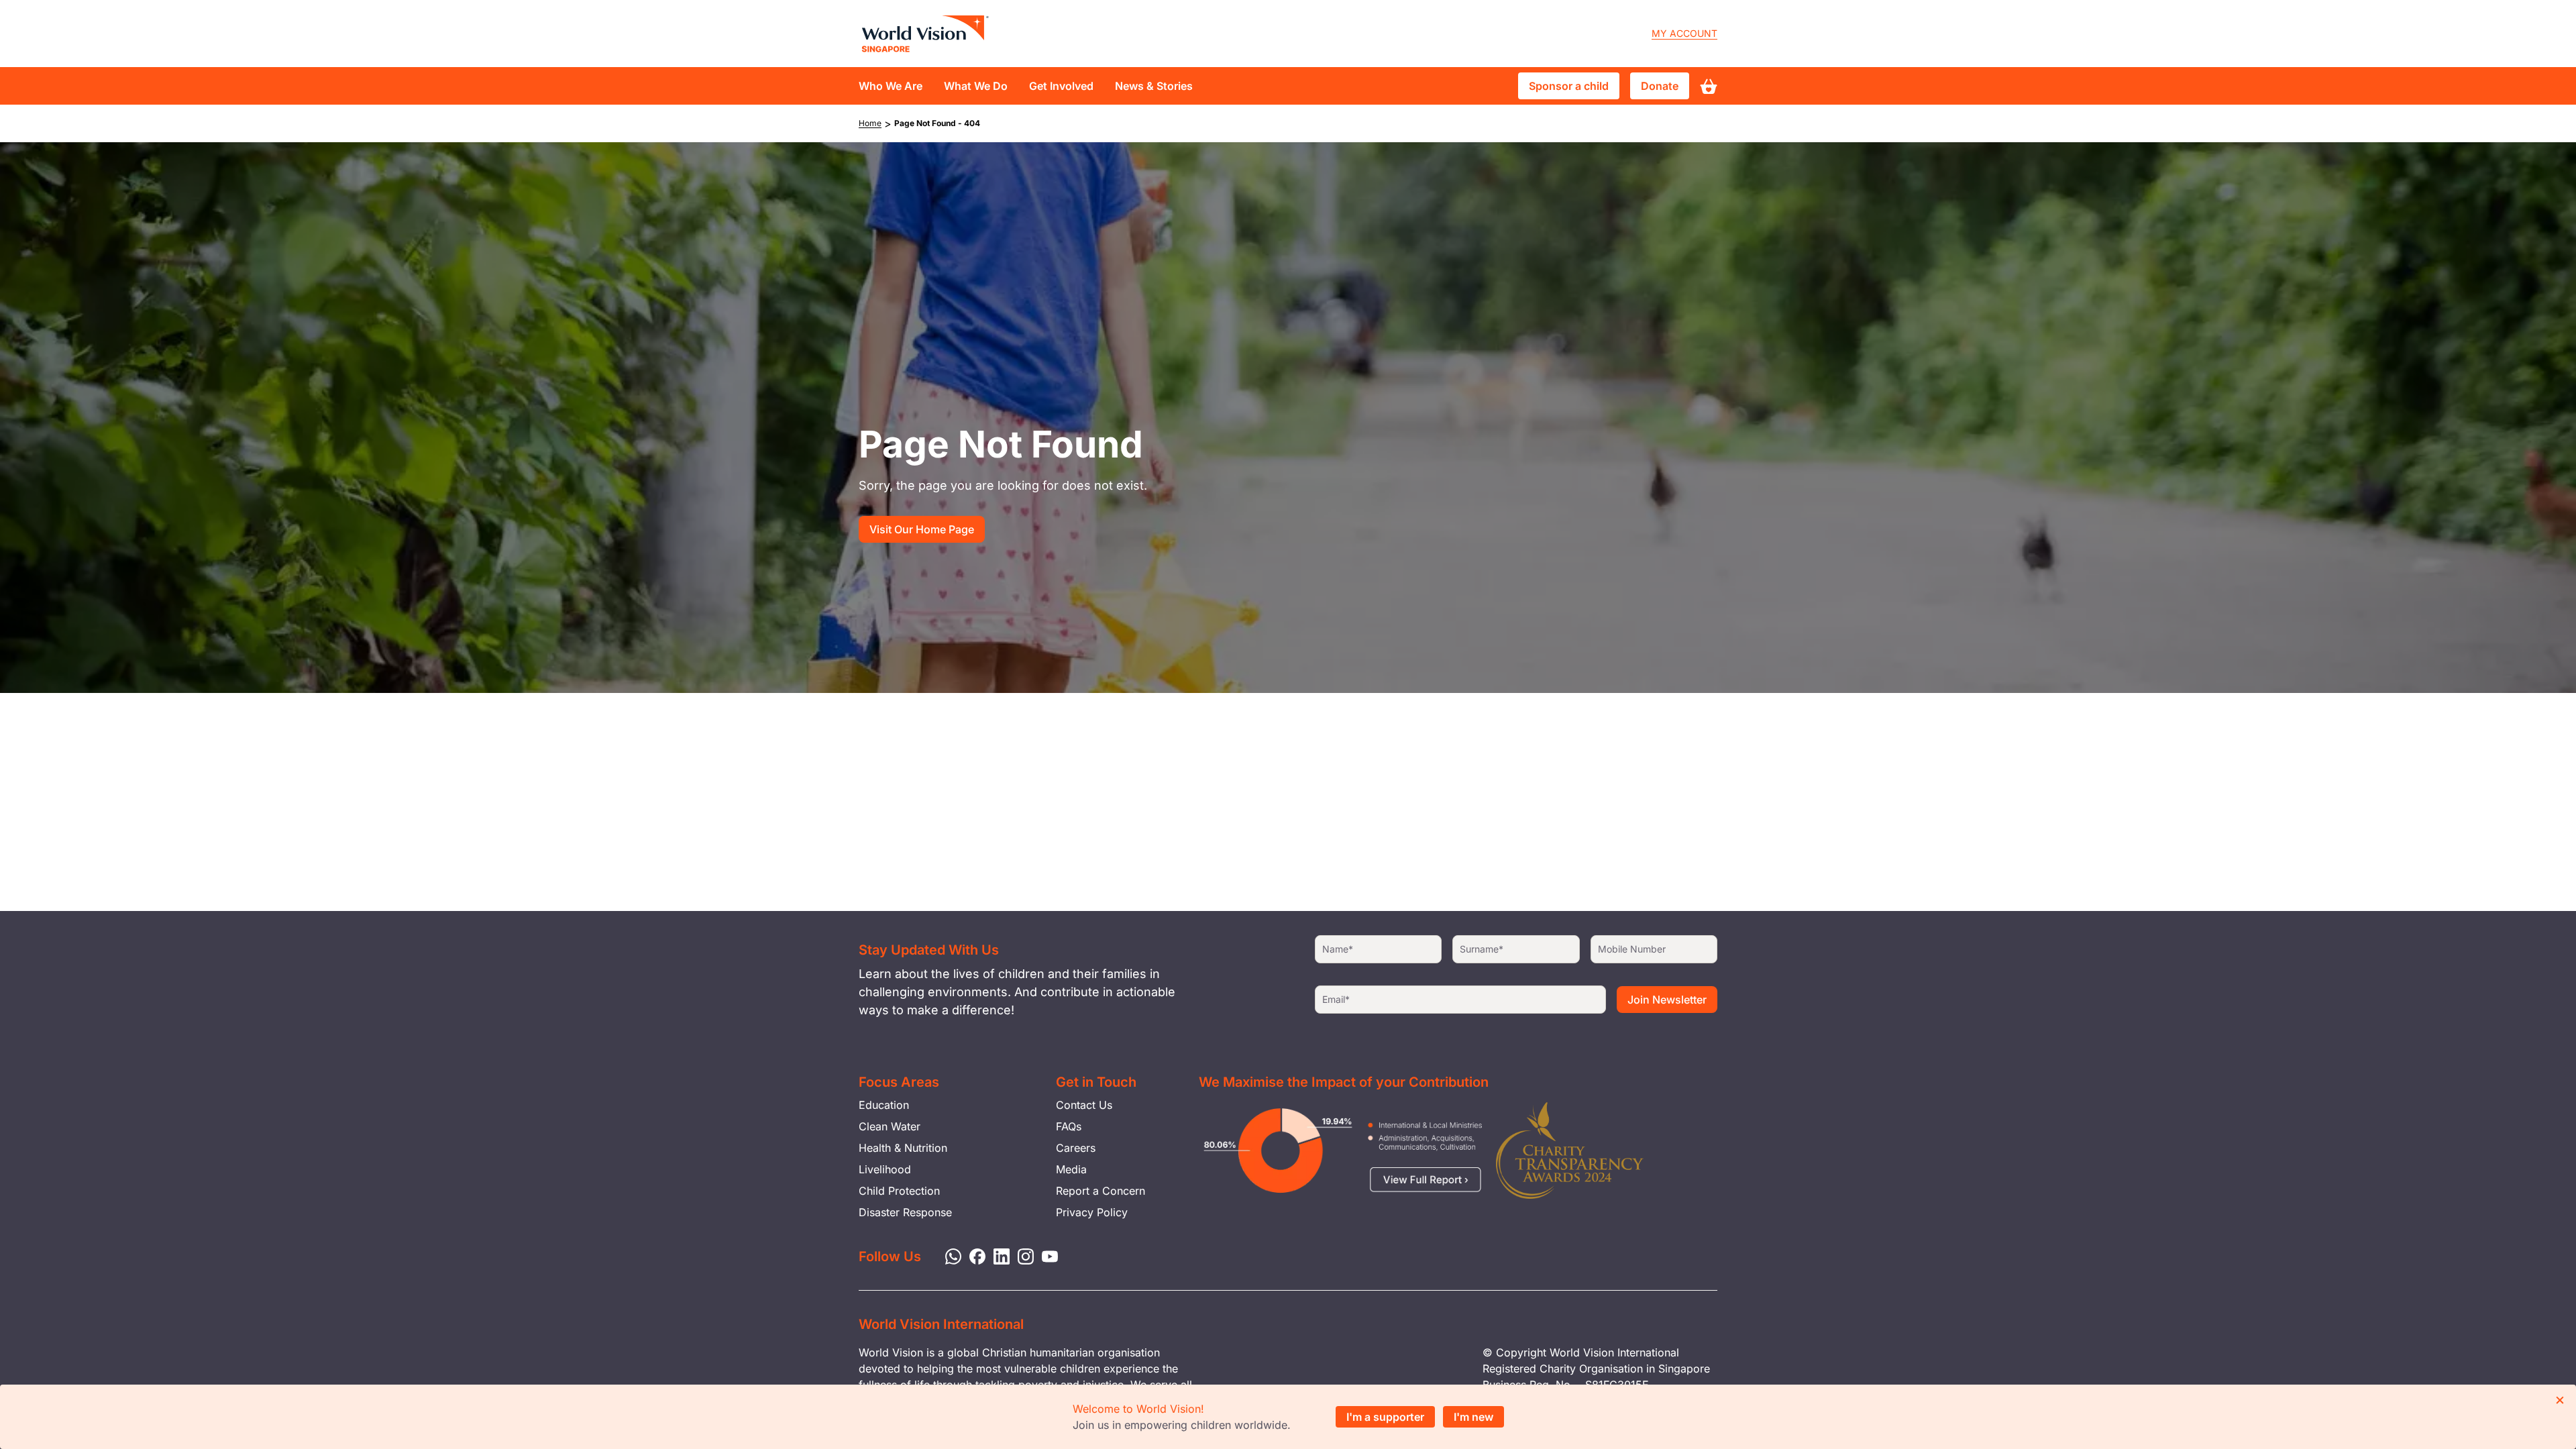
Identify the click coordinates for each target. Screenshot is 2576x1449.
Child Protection (899, 1191)
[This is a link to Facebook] (973, 1255)
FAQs (1069, 1126)
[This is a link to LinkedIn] (998, 1255)
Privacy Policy (1092, 1212)
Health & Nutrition (903, 1148)
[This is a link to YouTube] (1046, 1255)
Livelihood (885, 1169)
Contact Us (1084, 1105)
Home (870, 123)
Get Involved (1061, 86)
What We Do (976, 86)
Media (1071, 1169)
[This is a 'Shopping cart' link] (1709, 86)
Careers (1076, 1148)
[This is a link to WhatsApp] (949, 1255)
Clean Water (890, 1126)
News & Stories (1154, 86)
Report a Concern (1101, 1191)
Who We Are (891, 86)
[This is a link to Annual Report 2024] (1570, 1150)
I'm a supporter (1385, 1417)
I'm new (1473, 1417)
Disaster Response (905, 1212)
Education (884, 1105)
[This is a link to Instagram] (1022, 1255)
